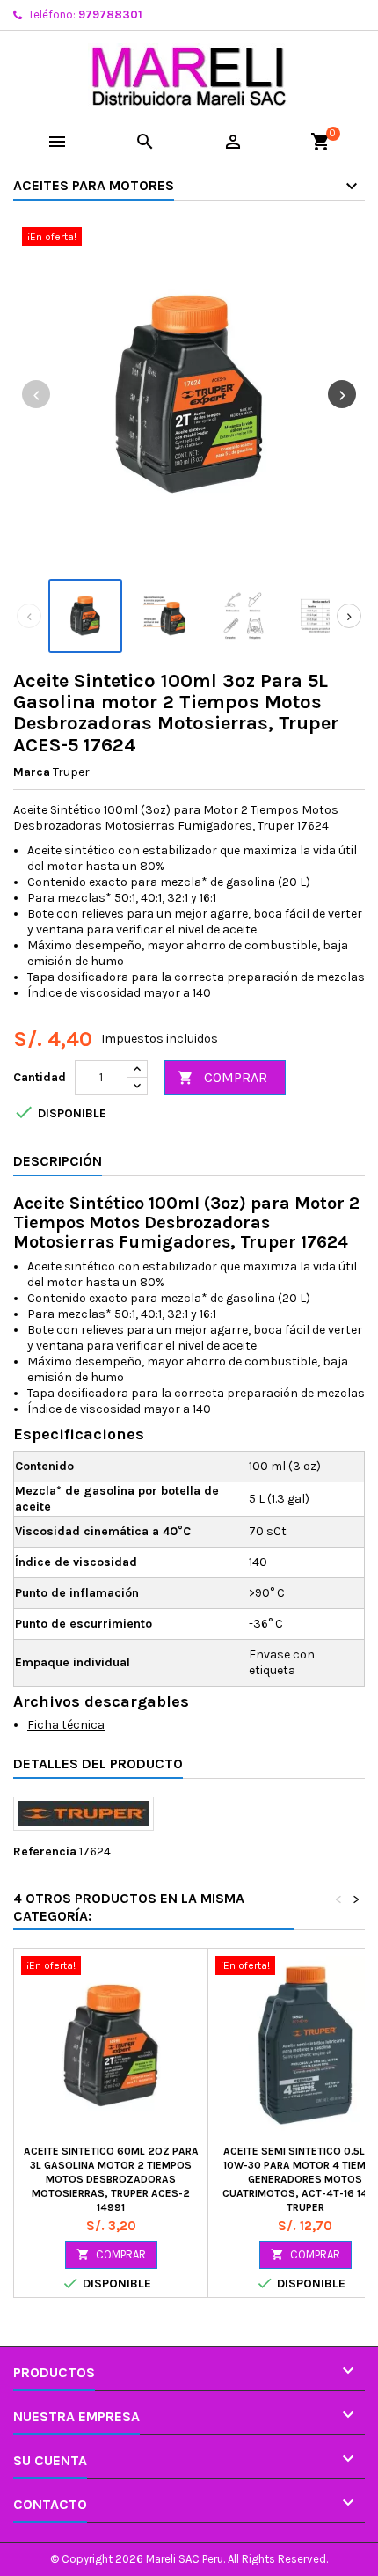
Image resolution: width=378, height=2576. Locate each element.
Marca (32, 772)
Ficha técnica (66, 1725)
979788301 (110, 15)
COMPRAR (222, 1077)
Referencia (45, 1851)
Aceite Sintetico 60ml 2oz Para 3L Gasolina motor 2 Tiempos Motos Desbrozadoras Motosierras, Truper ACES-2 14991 (111, 2179)
